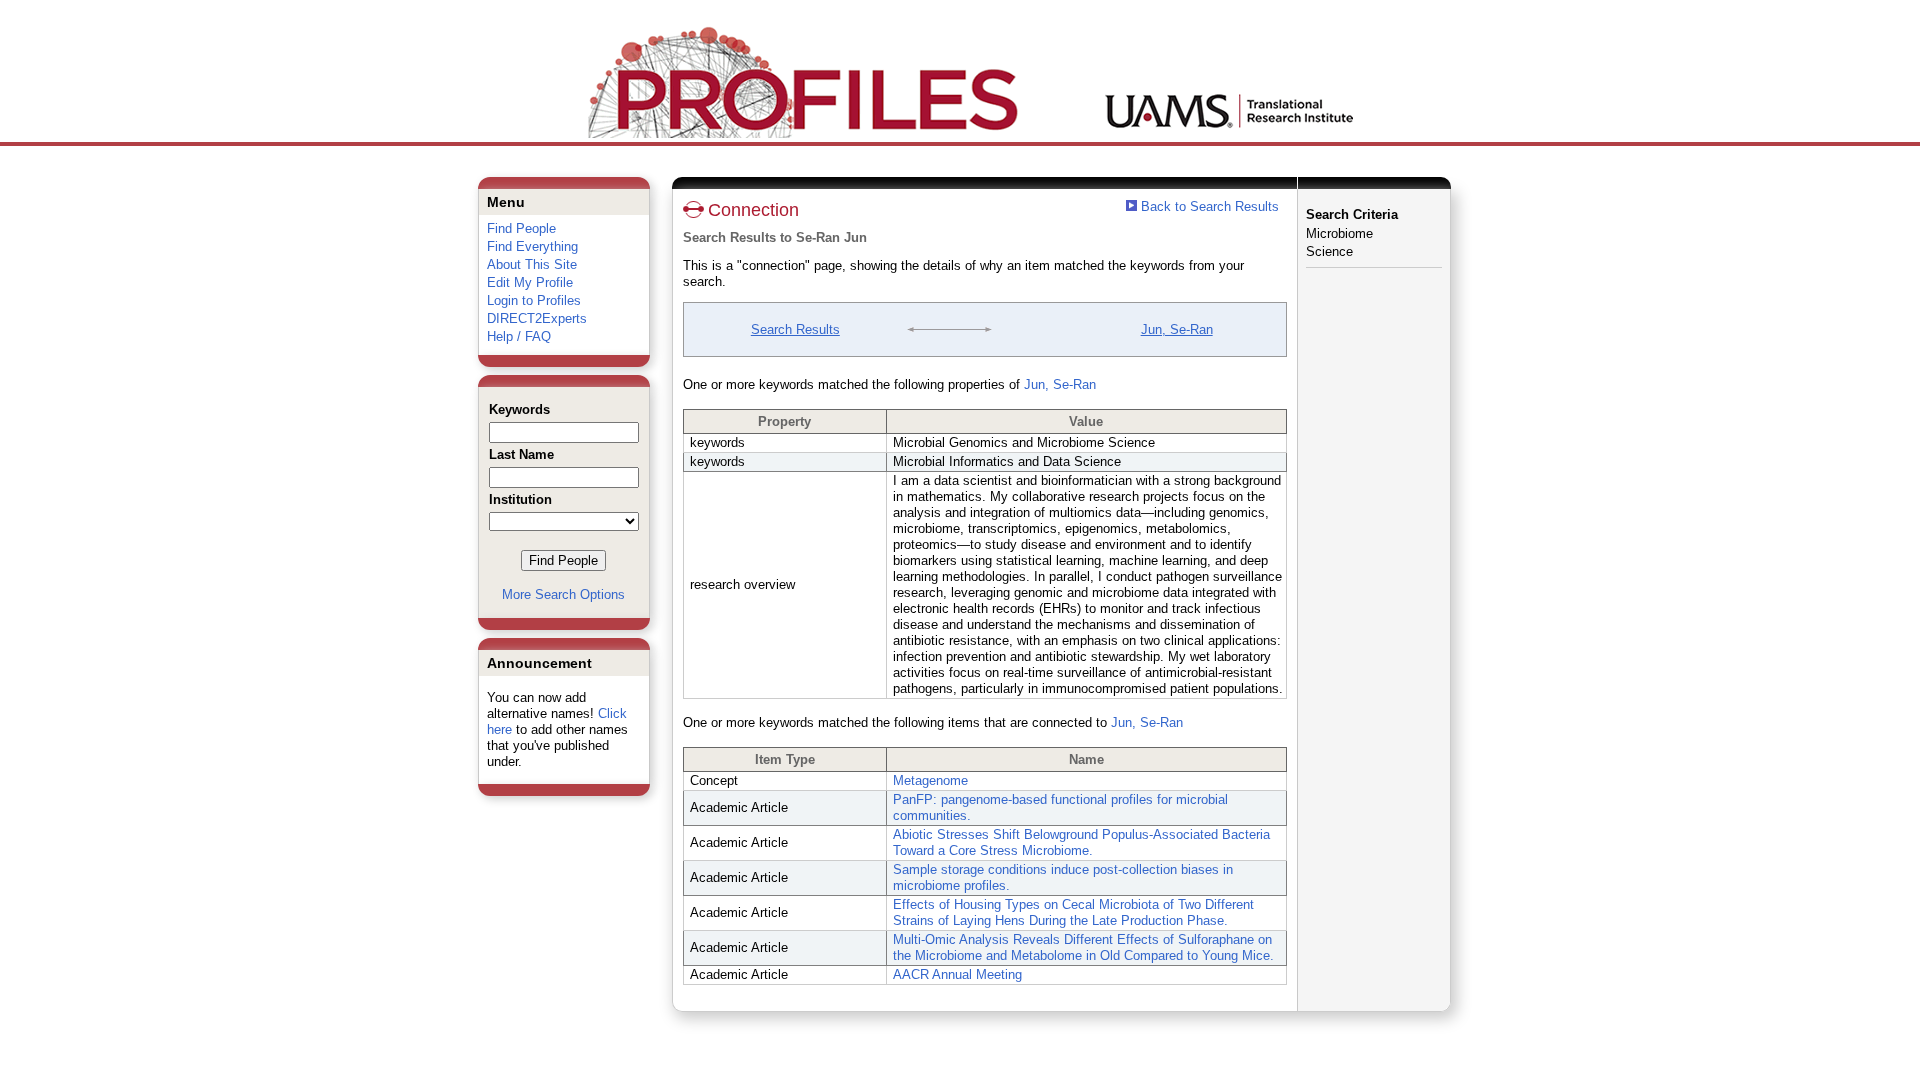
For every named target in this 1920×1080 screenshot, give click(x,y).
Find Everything (532, 246)
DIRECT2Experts (537, 318)
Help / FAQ (519, 336)
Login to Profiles (534, 300)
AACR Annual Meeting (957, 974)
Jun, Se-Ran (1177, 329)
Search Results (795, 329)
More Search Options (563, 594)
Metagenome (930, 780)
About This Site (532, 264)
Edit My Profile (530, 282)
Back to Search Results (1208, 206)
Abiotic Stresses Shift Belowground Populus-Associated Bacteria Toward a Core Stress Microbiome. (1081, 842)
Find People (521, 228)
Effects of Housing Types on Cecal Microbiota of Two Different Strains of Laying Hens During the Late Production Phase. (1073, 912)
